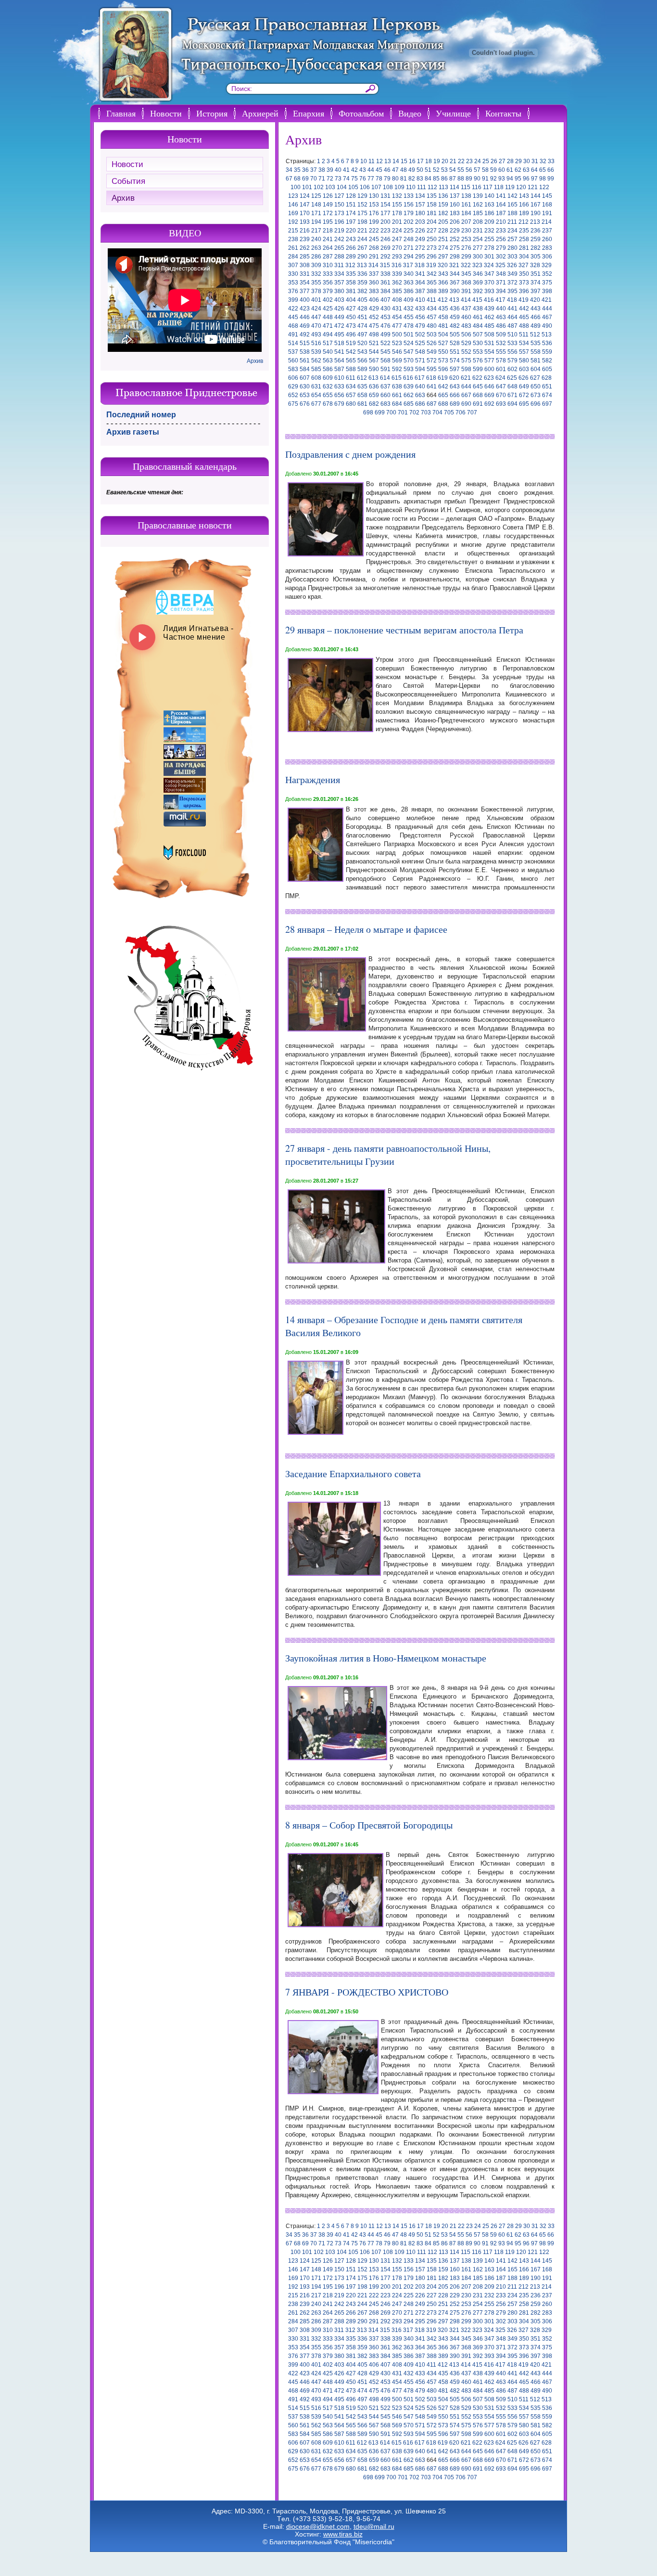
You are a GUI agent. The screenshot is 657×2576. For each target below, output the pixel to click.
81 (404, 179)
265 (339, 248)
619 (443, 378)
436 (455, 309)
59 (493, 170)
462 (489, 317)
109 (399, 187)
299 (466, 257)
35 (297, 170)
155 (397, 205)
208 (478, 222)
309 (316, 265)
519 (351, 343)
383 (374, 291)
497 (362, 335)
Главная (121, 113)
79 (387, 179)
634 (351, 386)
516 (316, 343)
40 (338, 170)
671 (512, 395)
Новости (166, 113)
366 (443, 283)
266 (351, 248)
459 (455, 317)
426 (339, 309)
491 (293, 335)
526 (432, 343)
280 (512, 248)
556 (512, 352)
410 (420, 300)
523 (397, 343)
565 (351, 361)
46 (387, 170)
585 (316, 369)
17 (420, 161)
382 (362, 291)
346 (478, 274)
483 (466, 326)
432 (409, 309)
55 (461, 170)
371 (501, 283)
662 (409, 395)
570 (409, 361)
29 (518, 161)
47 (395, 170)
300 (478, 257)
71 (322, 179)
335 (351, 274)
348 (501, 274)
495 (339, 335)
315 (385, 265)
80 (395, 179)
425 (328, 309)
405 (362, 300)
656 (339, 395)
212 (524, 222)
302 (501, 257)
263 (316, 248)
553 (478, 352)
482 (455, 326)
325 (500, 265)
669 (489, 395)
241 (328, 239)
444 (547, 309)
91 (485, 179)
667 (466, 395)
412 (443, 300)
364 (420, 283)
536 (547, 343)
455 (409, 317)
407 (385, 300)
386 (409, 291)
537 (293, 352)
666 (455, 395)
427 (351, 309)
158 (432, 205)
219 (339, 231)
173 (339, 213)
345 (466, 274)
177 (385, 213)
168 (547, 205)
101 (307, 187)
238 (293, 239)
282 (536, 248)
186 (489, 213)
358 (351, 283)
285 (305, 257)
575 (466, 361)
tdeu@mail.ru (374, 2526)
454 (397, 317)
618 (431, 378)
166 (524, 205)
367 (455, 283)
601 (501, 369)
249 (420, 239)
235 (524, 231)
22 (461, 161)
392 (478, 291)
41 (346, 170)
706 (461, 412)
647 (501, 386)
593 (409, 369)
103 (330, 187)
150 (339, 205)
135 (432, 196)
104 (342, 187)
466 (536, 317)
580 (524, 361)
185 (478, 213)
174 (351, 213)
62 (518, 170)
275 (455, 248)
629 (293, 386)
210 (501, 222)
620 (454, 378)
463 (501, 317)
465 (524, 317)
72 (330, 179)
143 (524, 196)
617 (420, 378)
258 (524, 239)
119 (510, 187)
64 (534, 170)
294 (409, 257)
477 (397, 326)
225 (409, 231)
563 (328, 361)
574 (455, 361)
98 (543, 179)
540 (328, 352)
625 (512, 378)
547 (409, 352)
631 (316, 386)
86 (444, 179)
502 (420, 335)
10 (364, 161)
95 (518, 179)
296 (432, 257)
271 (409, 248)
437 (466, 309)
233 (501, 231)
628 (547, 378)
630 (305, 386)
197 (351, 222)
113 (443, 187)
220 (351, 231)
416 (489, 300)
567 (374, 361)
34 (289, 170)
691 (478, 404)
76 (363, 179)
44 (371, 170)
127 (339, 196)
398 (547, 291)
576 (478, 361)
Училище (453, 113)
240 (316, 239)
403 (339, 300)
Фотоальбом (361, 113)
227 (432, 231)
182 (443, 213)
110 (411, 187)
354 (305, 283)
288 (339, 257)
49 (412, 170)
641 (432, 386)
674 (547, 395)
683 (385, 404)
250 (432, 239)
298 (455, 257)
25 (486, 161)
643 (455, 386)
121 (533, 187)
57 (477, 170)
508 (489, 335)
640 (420, 386)
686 (420, 404)
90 (477, 179)
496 (351, 335)
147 (305, 205)
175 (362, 213)
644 (466, 386)
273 (432, 248)
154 (385, 205)
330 (293, 274)
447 (316, 317)
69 (305, 179)
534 (524, 343)
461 (478, 317)
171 (316, 213)
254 (478, 239)
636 (374, 386)
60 (502, 170)
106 (365, 187)
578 (501, 361)
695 (524, 404)
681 (362, 404)
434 (432, 309)
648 (512, 386)
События (128, 181)
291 (374, 257)
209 (489, 222)
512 (535, 335)
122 (544, 187)
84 (428, 179)
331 (305, 274)
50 (420, 170)
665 (443, 395)
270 (397, 248)
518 (339, 343)
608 (316, 378)
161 (466, 205)
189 (524, 213)
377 (305, 291)
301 (489, 257)
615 (397, 378)
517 (328, 343)
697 (547, 404)
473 (351, 326)
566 (362, 361)
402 (328, 300)
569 (397, 361)
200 (385, 222)
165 (512, 205)
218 (328, 231)
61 (510, 170)
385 (397, 291)
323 (477, 265)
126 (328, 196)
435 (443, 309)
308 (305, 265)
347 (489, 274)
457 (432, 317)
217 (316, 231)
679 (339, 404)
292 (385, 257)
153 (374, 205)
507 (478, 335)
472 (339, 326)
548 (420, 352)
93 (502, 179)
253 (466, 239)
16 (412, 161)
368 (466, 283)
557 (524, 352)
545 (385, 352)
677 (316, 404)
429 (374, 309)
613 (373, 378)
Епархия (309, 113)
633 (339, 386)
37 (314, 170)
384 (385, 291)
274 (443, 248)
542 (351, 352)
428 (362, 309)
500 (397, 335)
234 (512, 231)
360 (374, 283)
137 (455, 196)
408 (397, 300)
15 (404, 161)
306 (547, 257)
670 (501, 395)
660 (385, 395)
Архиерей (260, 113)
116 (477, 187)
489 (536, 326)
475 (374, 326)
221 (362, 231)
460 (466, 317)
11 (372, 161)
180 (420, 213)
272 (420, 248)
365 (432, 283)
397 (536, 291)
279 (501, 248)
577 (489, 361)
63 (526, 170)
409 (409, 300)
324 (489, 265)
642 (443, 386)
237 (547, 231)
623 (489, 378)
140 (489, 196)
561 (305, 361)
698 (368, 412)
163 (489, 205)
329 (547, 265)
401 (316, 300)
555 (501, 352)
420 (535, 300)
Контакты (503, 113)
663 (420, 395)
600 (489, 369)
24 (478, 161)
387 (420, 291)
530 (478, 343)
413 (454, 300)
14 (396, 161)
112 (432, 187)
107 (376, 187)
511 (524, 335)
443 (536, 309)
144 (536, 196)
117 (488, 187)
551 (455, 352)
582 (547, 361)
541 (339, 352)
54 (453, 170)
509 (501, 335)
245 (374, 239)
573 (443, 361)
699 (380, 412)
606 (293, 378)
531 (489, 343)
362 (397, 283)
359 (362, 283)
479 (420, 326)
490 (547, 326)
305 (536, 257)
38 (322, 170)
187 (501, 213)
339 (397, 274)
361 (385, 283)
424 (316, 309)
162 (478, 205)
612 (362, 378)
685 (409, 404)
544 (374, 352)
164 (501, 205)
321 (454, 265)
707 (472, 412)
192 (293, 222)
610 (339, 378)
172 (328, 213)
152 (362, 205)
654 (316, 395)
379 (328, 291)
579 (512, 361)
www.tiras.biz (343, 2534)
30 (527, 161)
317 (408, 265)
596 (443, 369)
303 (512, 257)
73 (338, 179)
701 (403, 412)
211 (512, 222)
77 (371, 179)
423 (305, 309)
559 (547, 352)
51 (428, 170)
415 (477, 300)
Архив (123, 198)
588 (351, 369)
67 (289, 179)
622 (477, 378)
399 (293, 300)
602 (512, 369)
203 (420, 222)
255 (489, 239)
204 (432, 222)
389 (443, 291)
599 (478, 369)
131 (385, 196)
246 (385, 239)
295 (420, 257)
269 (385, 248)
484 (478, 326)
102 (319, 187)
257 (512, 239)
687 (432, 404)
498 (374, 335)
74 (346, 179)
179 (409, 213)
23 (469, 161)
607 (305, 378)
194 (316, 222)
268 (374, 248)
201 (397, 222)
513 (547, 335)
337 (374, 274)
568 (385, 361)
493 (316, 335)
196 (339, 222)
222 (374, 231)
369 (478, 283)
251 (443, 239)
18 (429, 161)
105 (353, 187)
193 (305, 222)
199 (374, 222)
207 (466, 222)
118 (499, 187)
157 (420, 205)
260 (547, 239)
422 (293, 309)
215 (293, 231)
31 (535, 161)
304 (524, 257)
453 (385, 317)
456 (420, 317)
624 (500, 378)
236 (536, 231)
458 (443, 317)
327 (524, 265)
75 (354, 179)
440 (501, 309)
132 (397, 196)
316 (397, 265)
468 (293, 326)
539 (316, 352)
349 (512, 274)
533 (512, 343)
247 (397, 239)
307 (293, 265)
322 (466, 265)
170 (305, 213)
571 (420, 361)
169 (293, 213)
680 (351, 404)
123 (293, 196)
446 (305, 317)
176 (374, 213)
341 (420, 274)
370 (489, 283)
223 (385, 231)
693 (501, 404)
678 (328, 404)
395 (512, 291)
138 (466, 196)
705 (449, 412)
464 (512, 317)
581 (536, 361)
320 (443, 265)
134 (420, 196)
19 (437, 161)
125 (316, 196)
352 (547, 274)
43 (363, 170)
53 (444, 170)
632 (328, 386)
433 (420, 309)
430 (385, 309)
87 (453, 179)
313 (362, 265)
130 (374, 196)
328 (535, 265)
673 (536, 395)
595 (432, 369)
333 (328, 274)
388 (432, 291)
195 (328, 222)
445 (293, 317)
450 (351, 317)
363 (409, 283)
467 (547, 317)
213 (535, 222)
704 (437, 412)
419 (524, 300)
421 (547, 300)
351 (536, 274)
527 (443, 343)
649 (524, 386)
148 (316, 205)
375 (547, 283)
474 (362, 326)
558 (536, 352)
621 (466, 378)
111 (422, 187)
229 (455, 231)
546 (397, 352)
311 (339, 265)
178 (397, 213)
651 (547, 386)
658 (362, 395)
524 (409, 343)
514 (293, 343)
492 (305, 335)
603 (524, 369)
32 (543, 161)
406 (374, 300)
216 (305, 231)
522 (385, 343)
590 (374, 369)
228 (443, 231)
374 (536, 283)
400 (305, 300)
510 (512, 335)
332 (316, 274)
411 (431, 300)
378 (316, 291)
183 (455, 213)
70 (314, 179)
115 (466, 187)
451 (362, 317)
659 (374, 395)
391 (466, 291)
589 (362, 369)
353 (293, 283)
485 (489, 326)
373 (524, 283)
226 (420, 231)
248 (409, 239)
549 (432, 352)
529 (466, 343)
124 (305, 196)
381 (351, 291)
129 (362, 196)
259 (536, 239)
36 (305, 170)
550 (443, 352)
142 (512, 196)
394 (501, 291)
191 (547, 213)
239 (305, 239)
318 (420, 265)
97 (534, 179)
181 (432, 213)
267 (362, 248)
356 (328, 283)
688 (443, 404)
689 (455, 404)
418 (512, 300)
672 (524, 395)
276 (466, 248)
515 (305, 343)
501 (409, 335)
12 (379, 161)
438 (478, 309)
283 (547, 248)
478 (409, 326)
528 (455, 343)
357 (339, 283)
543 (362, 352)
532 (501, 343)
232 (489, 231)
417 (500, 300)
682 (374, 404)
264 (328, 248)
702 (414, 412)
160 (455, 205)
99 (551, 179)
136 (443, 196)
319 (431, 265)
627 (535, 378)
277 (478, 248)
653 (305, 395)
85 (436, 179)
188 (512, 213)
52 (436, 170)
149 (328, 205)
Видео (410, 113)
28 (510, 161)
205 (443, 222)
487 (512, 326)
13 (388, 161)
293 (397, 257)
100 (296, 187)
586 (328, 369)
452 (374, 317)
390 (455, 291)
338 (385, 274)
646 (489, 386)
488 (524, 326)
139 (478, 196)
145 (547, 196)
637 (385, 386)
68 (297, 179)
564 (339, 361)
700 (391, 412)
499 (385, 335)
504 (443, 335)
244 (362, 239)
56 (469, 170)
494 (328, 335)
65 (543, 170)
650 (536, 386)
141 (501, 196)
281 (524, 248)
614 (385, 378)
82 (412, 179)
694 (512, 404)
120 (521, 187)
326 (512, 265)
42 (354, 170)
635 (362, 386)
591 (385, 369)
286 (316, 257)
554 (489, 352)
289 (351, 257)
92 (493, 179)
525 (420, 343)
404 (351, 300)
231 (478, 231)
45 (379, 170)
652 (293, 395)
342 (432, 274)
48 (404, 170)
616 (408, 378)
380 (339, 291)
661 (397, 395)
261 (293, 248)
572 (432, 361)
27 (502, 161)
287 (328, 257)
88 (461, 179)
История (212, 113)
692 (489, 404)
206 (455, 222)
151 (351, 205)
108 (388, 187)
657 (351, 395)
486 (501, 326)
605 (547, 369)
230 (466, 231)
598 (466, 369)
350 (524, 274)
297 (443, 257)
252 (455, 239)
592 (397, 369)
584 (305, 369)
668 (478, 395)
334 (339, 274)
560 (293, 361)
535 (536, 343)
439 (489, 309)
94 (510, 179)
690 (466, 404)
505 (455, 335)
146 (293, 205)
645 (478, 386)
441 (512, 309)
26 (494, 161)
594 (420, 369)
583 (293, 369)
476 (385, 326)
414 (466, 300)
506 (466, 335)
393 (489, 291)
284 (293, 257)
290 (362, 257)
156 (409, 205)
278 (489, 248)
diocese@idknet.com (318, 2526)
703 (426, 412)
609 (328, 378)
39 (330, 170)
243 (351, 239)
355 (316, 283)
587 (339, 369)
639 (409, 386)
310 (328, 265)
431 (397, 309)
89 (469, 179)
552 (466, 352)
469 (305, 326)
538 (305, 352)
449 (339, 317)
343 (443, 274)
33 (551, 161)
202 (409, 222)
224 (397, 231)
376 (293, 291)
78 (379, 179)
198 (362, 222)
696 (536, 404)
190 (536, 213)
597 (455, 369)
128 (351, 196)
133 (409, 196)
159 (443, 205)
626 (524, 378)
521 (374, 343)
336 (362, 274)
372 (512, 283)
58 (485, 170)
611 (351, 378)
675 (293, 404)
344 (455, 274)
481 (443, 326)
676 (305, 404)
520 (362, 343)
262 (305, 248)
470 (316, 326)
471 (328, 326)
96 (526, 179)
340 (409, 274)
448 (328, 317)
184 (466, 213)
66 (551, 170)
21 (453, 161)
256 (501, 239)
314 (373, 265)
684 (397, 404)
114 (455, 187)
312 (350, 265)
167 (536, 205)
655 (328, 395)
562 (316, 361)
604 (536, 369)
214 (547, 222)
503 (432, 335)
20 (445, 161)
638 (397, 386)
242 (339, 239)
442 (524, 309)
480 (432, 326)
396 (524, 291)
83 (420, 179)
